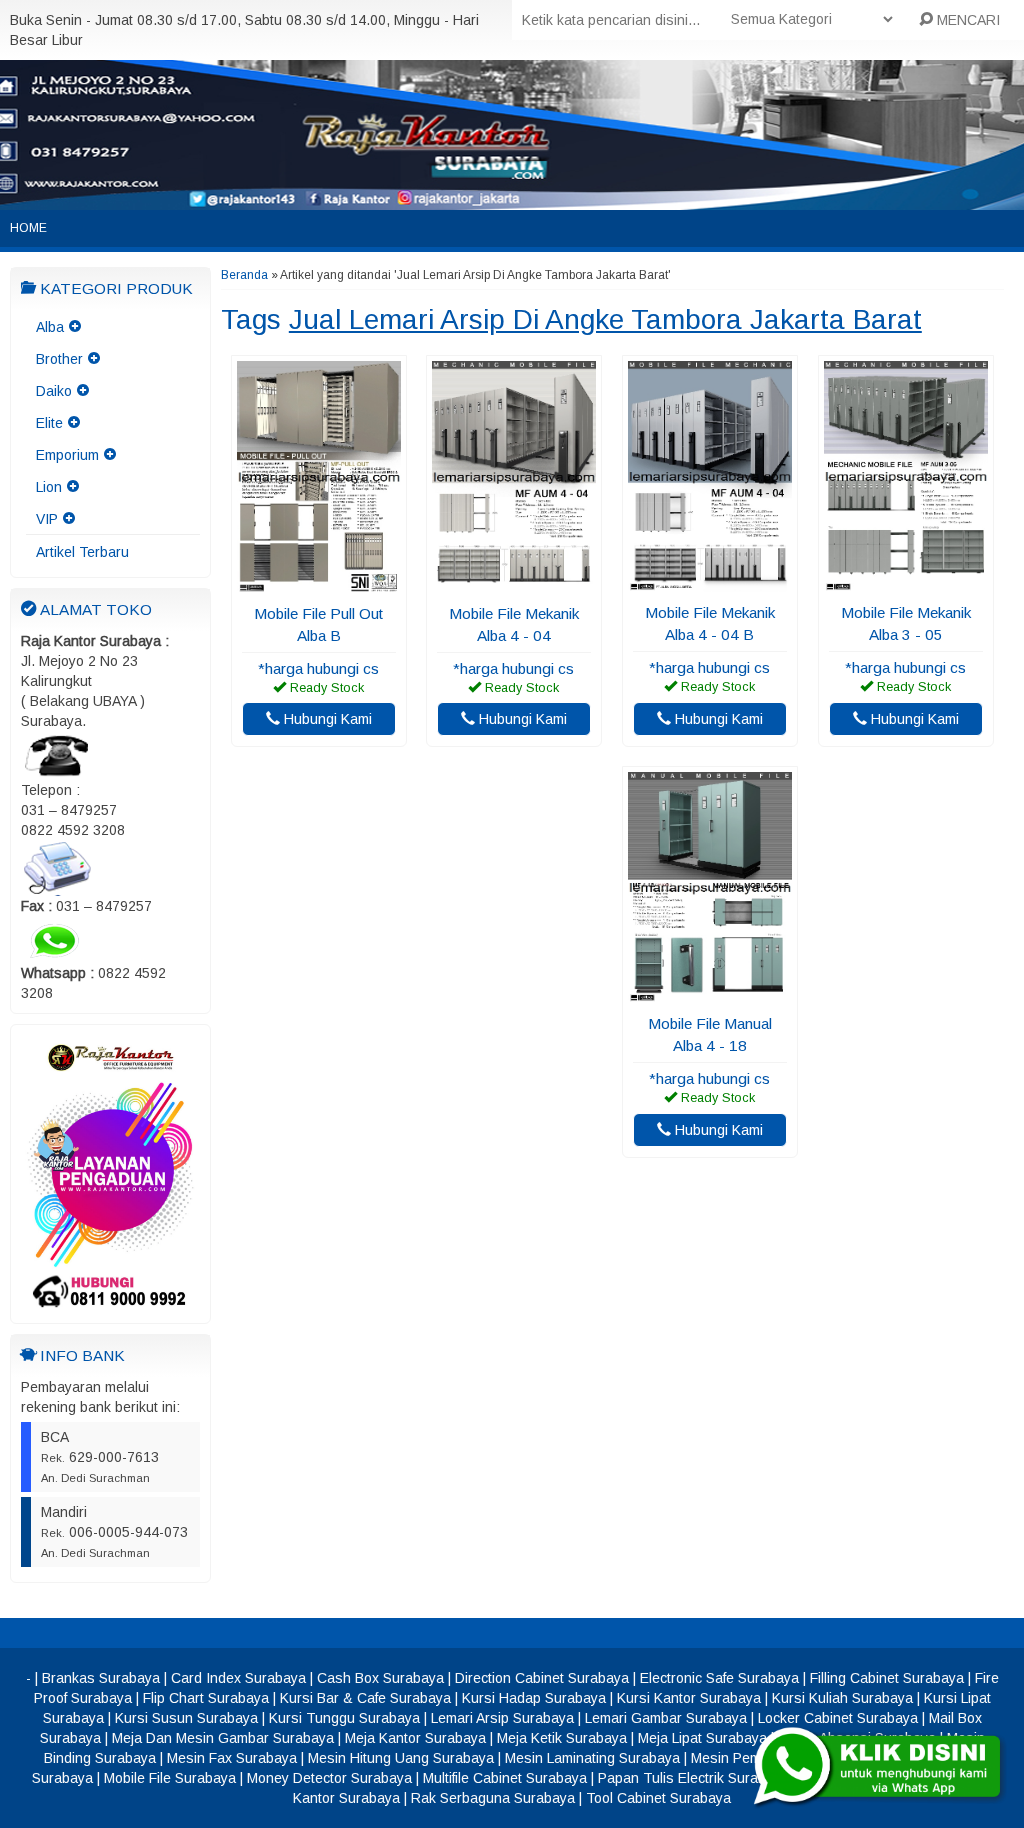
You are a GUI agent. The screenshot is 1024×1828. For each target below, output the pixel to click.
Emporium (67, 455)
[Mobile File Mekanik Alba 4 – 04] (514, 583)
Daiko (54, 391)
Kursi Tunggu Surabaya (344, 1718)
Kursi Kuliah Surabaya (842, 1698)
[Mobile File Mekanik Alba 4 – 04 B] (710, 582)
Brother (59, 359)
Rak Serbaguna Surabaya (493, 1798)
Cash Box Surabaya (380, 1678)
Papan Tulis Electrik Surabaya (693, 1778)
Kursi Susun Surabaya (186, 1718)
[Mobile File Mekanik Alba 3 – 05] (906, 582)
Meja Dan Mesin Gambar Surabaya (223, 1738)
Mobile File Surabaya (170, 1778)
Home (28, 228)
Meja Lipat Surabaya (702, 1738)
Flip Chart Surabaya (206, 1698)
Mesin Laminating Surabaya (592, 1758)
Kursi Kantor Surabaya (689, 1698)
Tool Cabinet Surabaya (658, 1798)
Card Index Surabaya (238, 1678)
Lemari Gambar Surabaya (666, 1718)
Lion (49, 487)
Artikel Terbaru (82, 552)
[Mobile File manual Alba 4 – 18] (710, 993)
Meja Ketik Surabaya (562, 1738)
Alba (50, 327)
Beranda (244, 275)
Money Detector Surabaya (329, 1778)
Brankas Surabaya (101, 1678)
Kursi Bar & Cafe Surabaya (365, 1698)
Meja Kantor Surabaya (415, 1738)
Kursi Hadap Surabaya (534, 1698)
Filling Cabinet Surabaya (887, 1678)
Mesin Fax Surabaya (232, 1758)
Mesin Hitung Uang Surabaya (401, 1758)
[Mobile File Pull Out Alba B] (319, 583)
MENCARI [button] (966, 20)
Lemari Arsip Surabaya (502, 1718)
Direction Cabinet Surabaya (542, 1678)
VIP (47, 519)
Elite (49, 423)
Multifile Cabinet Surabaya (505, 1778)
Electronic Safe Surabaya (719, 1678)
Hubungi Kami (326, 719)
